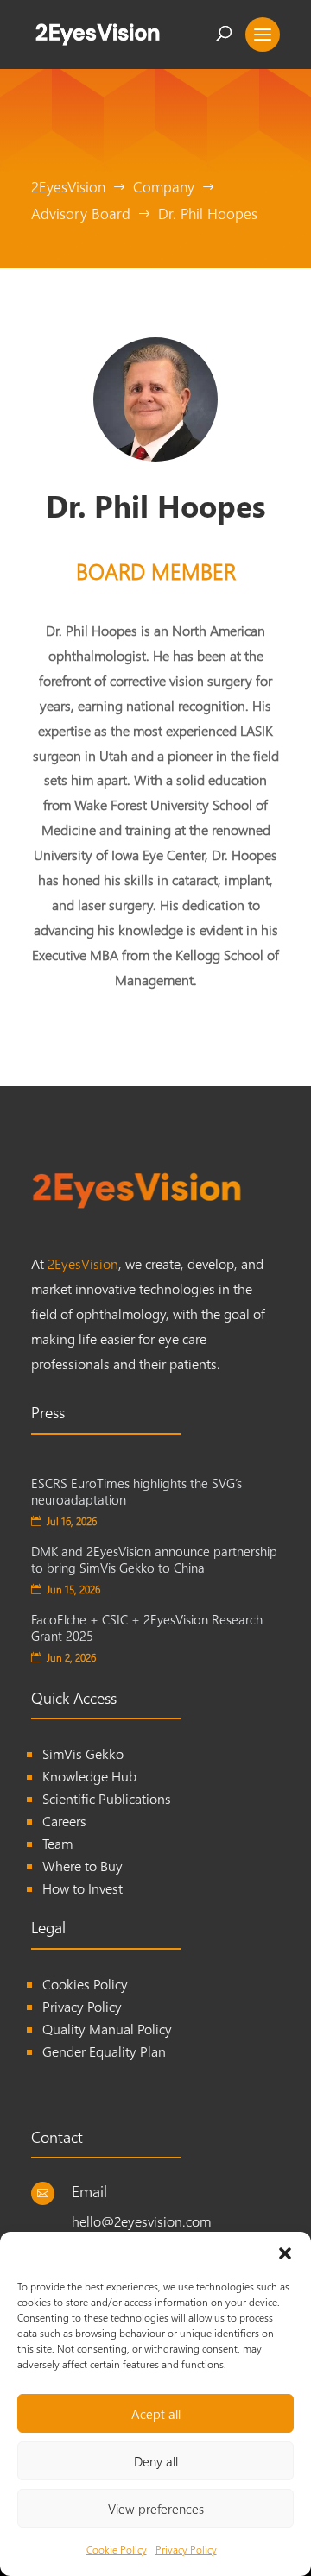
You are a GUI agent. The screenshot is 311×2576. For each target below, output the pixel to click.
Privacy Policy (186, 2550)
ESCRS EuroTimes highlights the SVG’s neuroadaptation (136, 1492)
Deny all (156, 2461)
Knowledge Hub (89, 1776)
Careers (64, 1821)
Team (57, 1843)
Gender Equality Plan (104, 2051)
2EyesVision (83, 1263)
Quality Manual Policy (107, 2029)
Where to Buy (83, 1866)
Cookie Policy (117, 2550)
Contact (57, 2136)
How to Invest (83, 1888)
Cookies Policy (85, 1984)
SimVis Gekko (83, 1753)
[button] (285, 2253)
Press (48, 1412)
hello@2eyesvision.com (141, 2221)
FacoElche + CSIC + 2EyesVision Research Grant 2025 (147, 1628)
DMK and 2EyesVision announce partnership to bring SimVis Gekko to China (154, 1560)
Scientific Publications (107, 1798)
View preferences (156, 2509)
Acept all (156, 2414)
